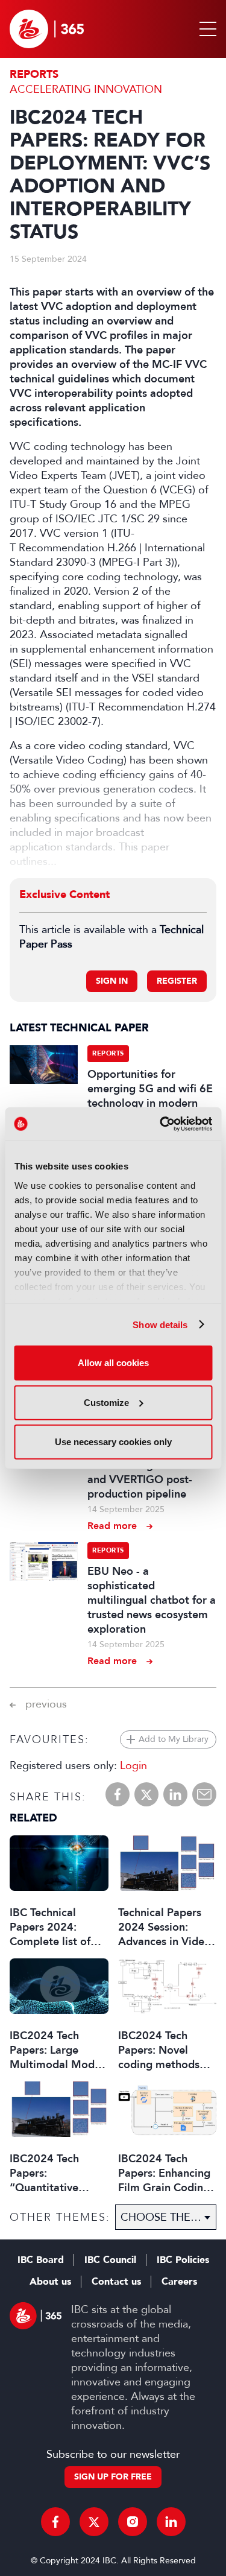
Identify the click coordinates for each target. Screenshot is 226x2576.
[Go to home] (47, 29)
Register (177, 981)
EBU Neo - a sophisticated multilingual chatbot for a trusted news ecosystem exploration (152, 1600)
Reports (34, 74)
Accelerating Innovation (86, 89)
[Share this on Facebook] (118, 1794)
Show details (160, 1324)
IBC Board (41, 2260)
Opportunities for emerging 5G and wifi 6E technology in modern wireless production (150, 1096)
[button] (206, 29)
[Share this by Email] (204, 1794)
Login (133, 1765)
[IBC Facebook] (55, 2522)
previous (46, 1704)
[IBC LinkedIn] (171, 2522)
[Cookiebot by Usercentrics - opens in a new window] (161, 1124)
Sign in (112, 981)
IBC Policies (183, 2260)
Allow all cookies (113, 1363)
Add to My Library (174, 1739)
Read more (112, 1526)
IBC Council (110, 2260)
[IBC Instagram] (133, 2522)
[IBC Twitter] (94, 2522)
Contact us (116, 2282)
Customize (106, 1402)
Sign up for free (113, 2477)
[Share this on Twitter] (146, 1794)
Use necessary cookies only (113, 1442)
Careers (179, 2282)
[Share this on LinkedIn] (175, 1794)
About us (50, 2282)
